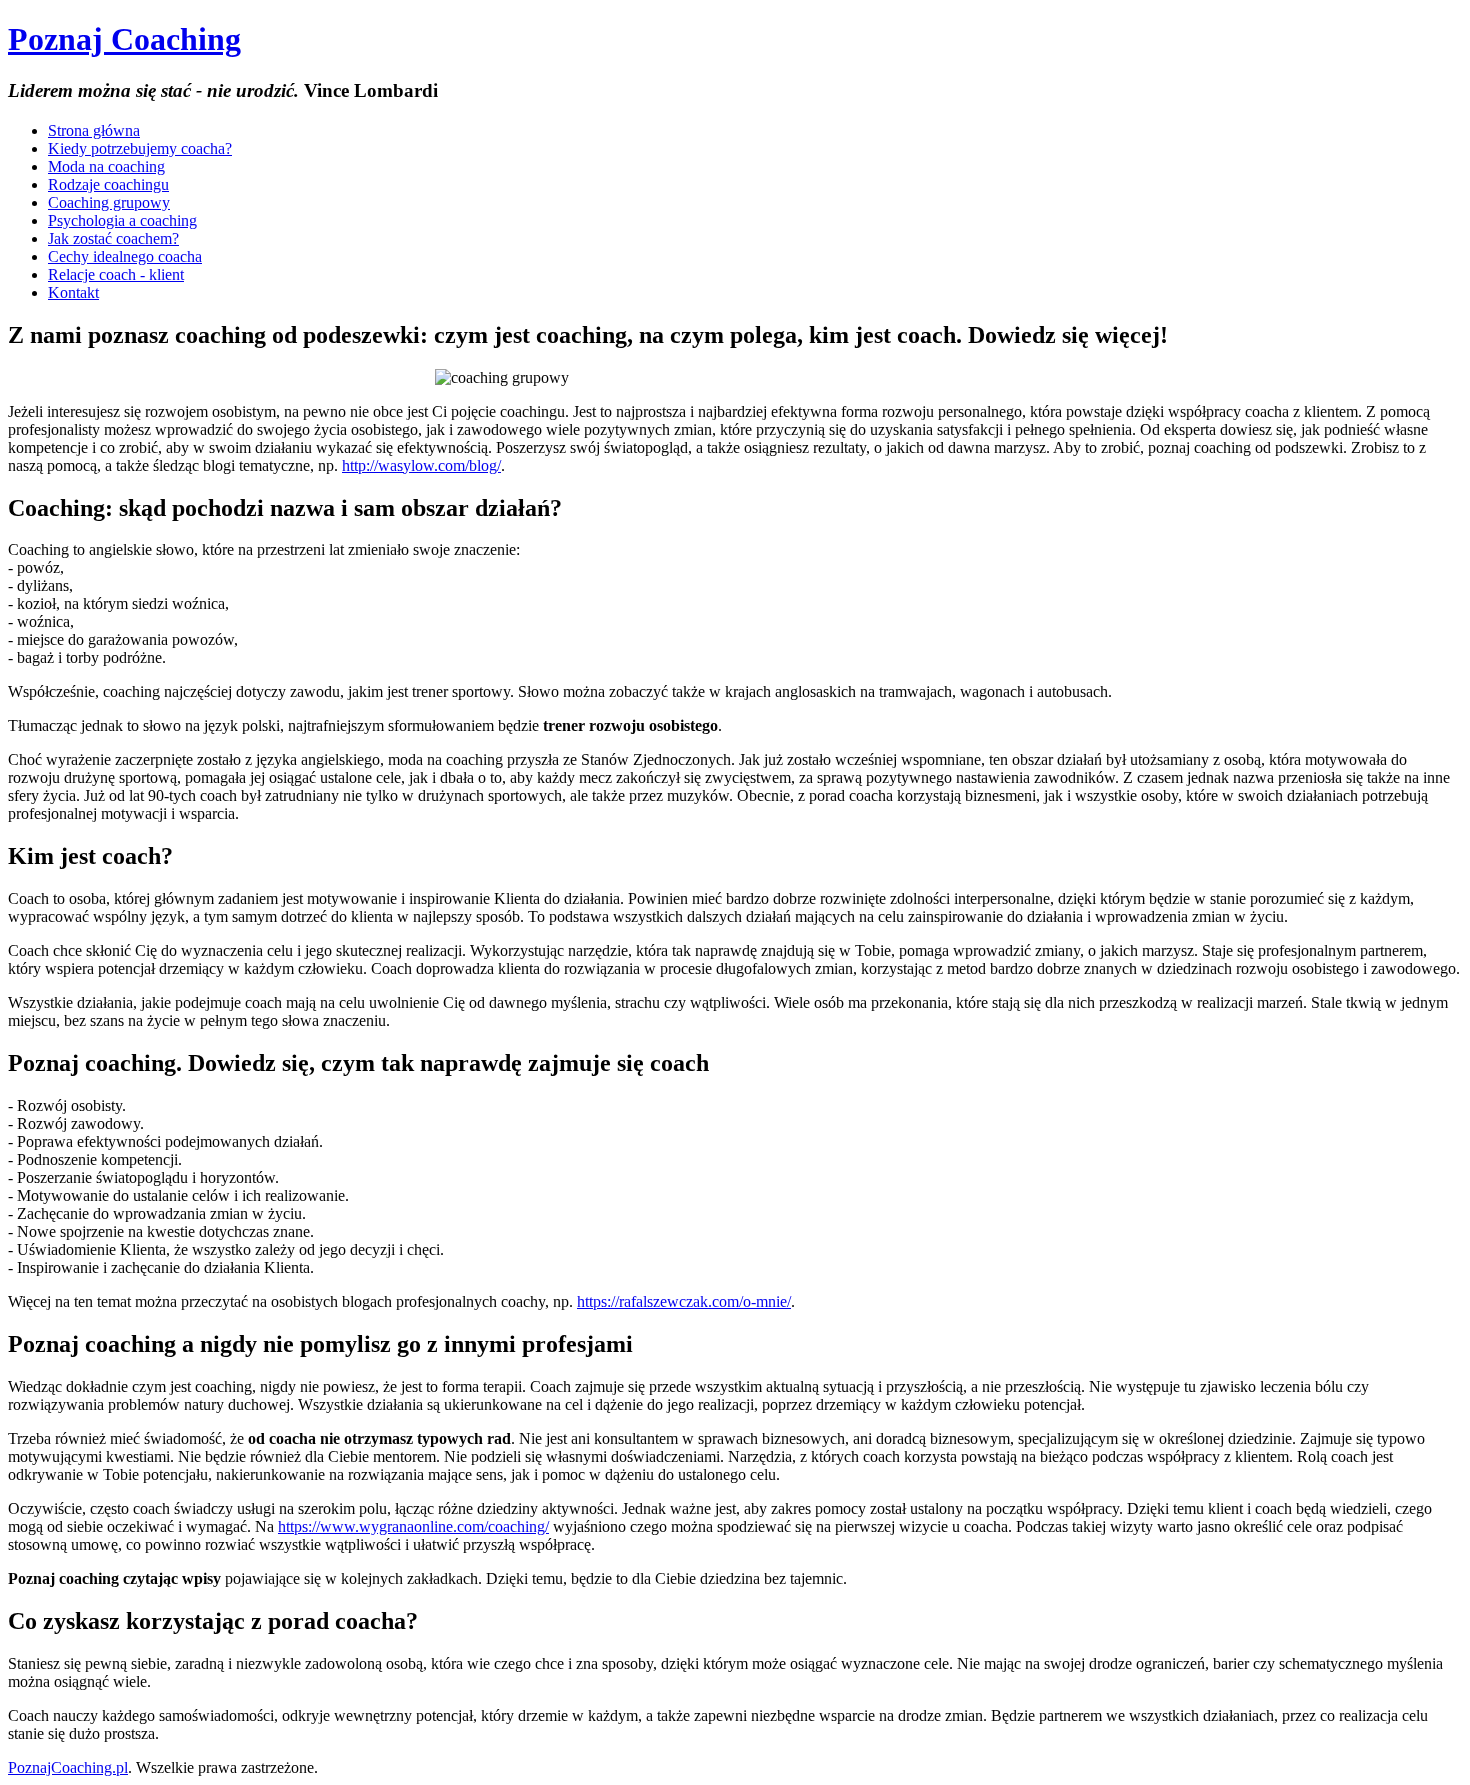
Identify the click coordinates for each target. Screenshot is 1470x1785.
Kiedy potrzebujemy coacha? (140, 148)
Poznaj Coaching (124, 39)
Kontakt (73, 292)
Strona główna (94, 130)
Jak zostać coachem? (113, 238)
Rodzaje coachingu (108, 184)
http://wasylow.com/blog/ (421, 465)
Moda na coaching (106, 166)
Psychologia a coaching (122, 220)
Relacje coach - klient (116, 274)
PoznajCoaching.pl (68, 1767)
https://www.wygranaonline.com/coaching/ (413, 1526)
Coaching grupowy (109, 202)
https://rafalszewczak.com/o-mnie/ (684, 1301)
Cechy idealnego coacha (125, 256)
